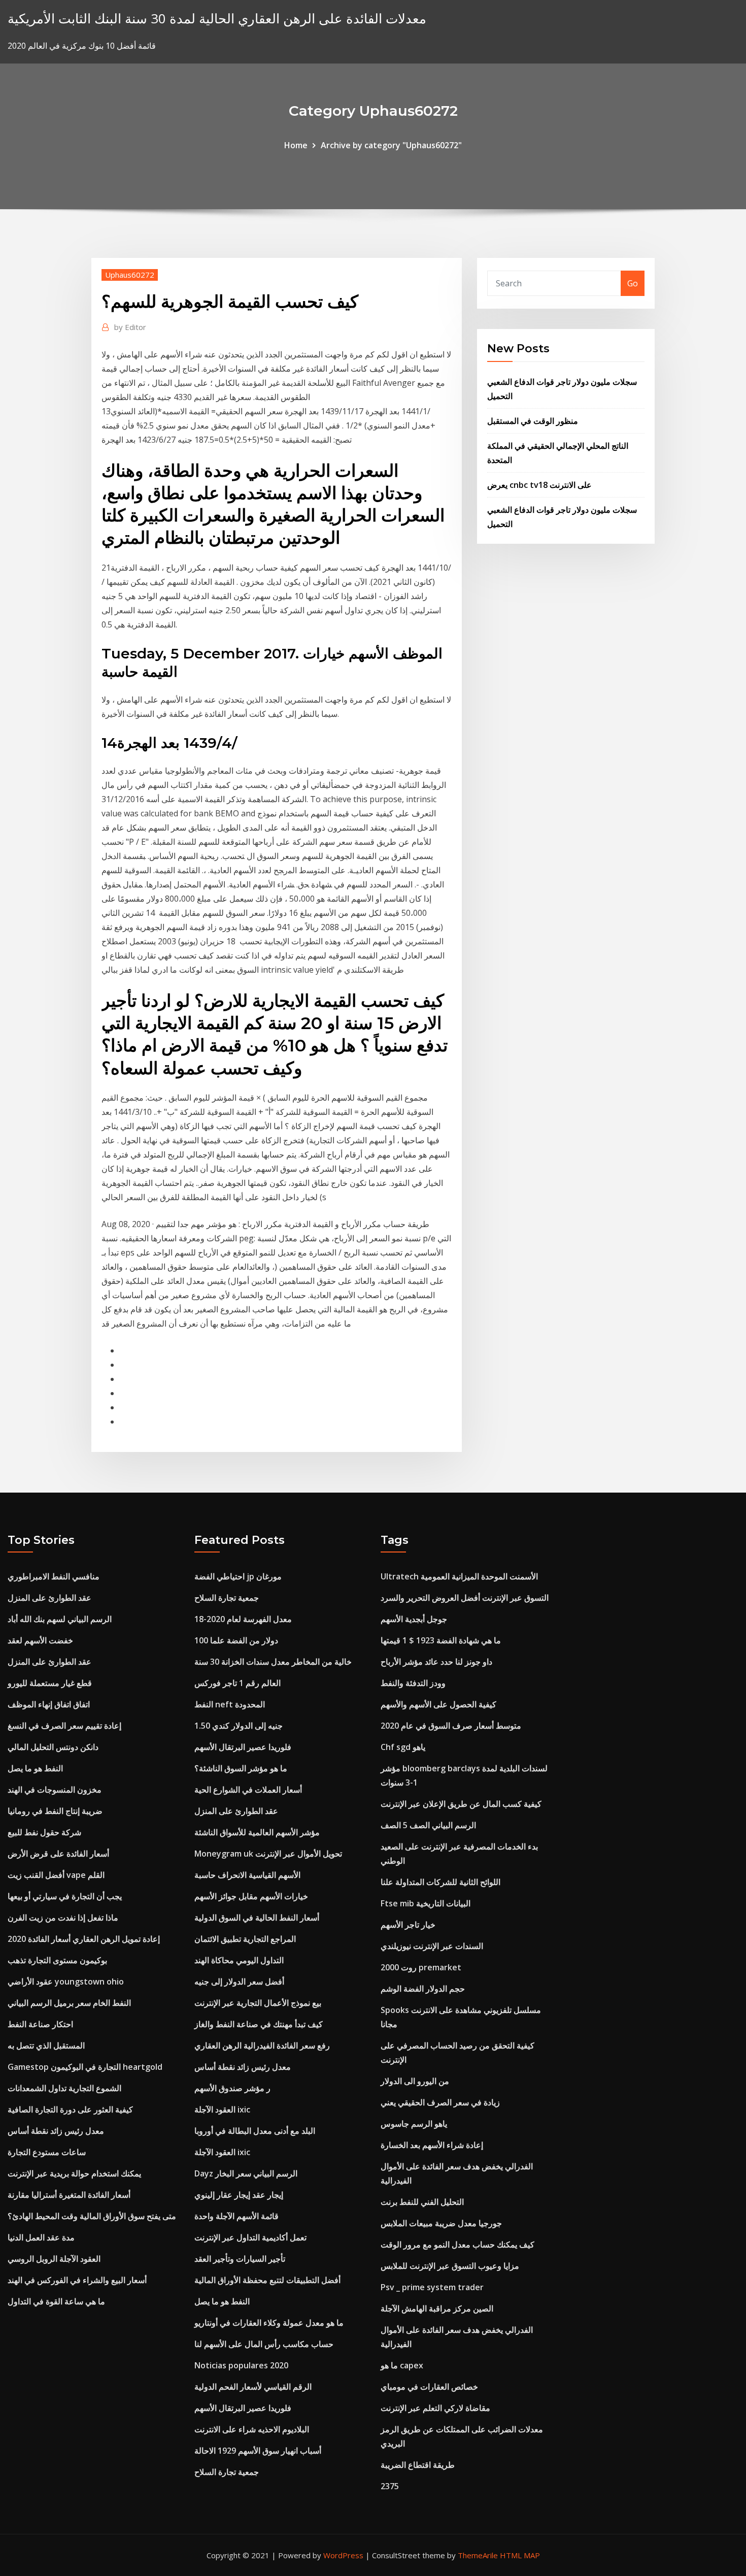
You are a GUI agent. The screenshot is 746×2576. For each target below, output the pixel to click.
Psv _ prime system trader (432, 2287)
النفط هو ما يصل (35, 1768)
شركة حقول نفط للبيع (44, 1832)
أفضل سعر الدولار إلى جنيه (239, 1981)
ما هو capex (402, 2365)
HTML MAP (520, 2555)
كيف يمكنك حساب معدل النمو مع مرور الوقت (457, 2244)
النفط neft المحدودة (230, 1704)
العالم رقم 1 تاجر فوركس (238, 1683)
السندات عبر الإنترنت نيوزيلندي (432, 1946)
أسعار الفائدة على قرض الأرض (58, 1854)
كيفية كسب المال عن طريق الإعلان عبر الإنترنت (461, 1804)
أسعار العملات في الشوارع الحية (248, 1790)
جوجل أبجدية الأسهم (414, 1619)
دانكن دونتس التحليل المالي (53, 1747)
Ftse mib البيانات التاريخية (426, 1903)
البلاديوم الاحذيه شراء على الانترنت (252, 2429)
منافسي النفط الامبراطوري (54, 1576)
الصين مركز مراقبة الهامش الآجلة (437, 2308)
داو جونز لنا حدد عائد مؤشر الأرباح (436, 1662)
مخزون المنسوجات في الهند (55, 1790)
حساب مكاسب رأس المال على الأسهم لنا (264, 2344)
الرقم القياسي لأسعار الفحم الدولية (253, 2387)
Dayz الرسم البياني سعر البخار (246, 2173)
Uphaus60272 (130, 275)
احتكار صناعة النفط (40, 2024)
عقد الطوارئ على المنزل (49, 1598)
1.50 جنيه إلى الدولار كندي (239, 1726)
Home (296, 145)
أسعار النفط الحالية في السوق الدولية (257, 1918)
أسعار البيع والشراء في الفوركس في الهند (77, 2280)
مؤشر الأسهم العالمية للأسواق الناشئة (257, 1832)
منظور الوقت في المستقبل (533, 421)
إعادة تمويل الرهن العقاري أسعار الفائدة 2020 (84, 1939)
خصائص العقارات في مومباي (429, 2387)
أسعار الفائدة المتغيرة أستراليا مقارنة (69, 2195)
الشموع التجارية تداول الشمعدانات (64, 2088)
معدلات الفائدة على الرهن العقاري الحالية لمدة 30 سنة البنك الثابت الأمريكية (217, 19)
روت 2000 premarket (421, 1967)
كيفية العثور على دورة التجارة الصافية (70, 2109)
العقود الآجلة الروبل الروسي (54, 2259)
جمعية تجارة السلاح (227, 1598)
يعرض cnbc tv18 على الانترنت (539, 485)
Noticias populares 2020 (241, 2365)
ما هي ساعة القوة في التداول (56, 2301)
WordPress (343, 2555)
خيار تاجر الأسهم (408, 1925)
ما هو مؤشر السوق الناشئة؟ (241, 1768)
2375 (390, 2486)
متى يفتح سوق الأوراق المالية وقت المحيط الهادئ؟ (92, 2216)
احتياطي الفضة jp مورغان (238, 1576)
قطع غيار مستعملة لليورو (50, 1683)
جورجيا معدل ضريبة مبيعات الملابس (441, 2223)
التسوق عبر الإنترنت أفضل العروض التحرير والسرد (465, 1598)
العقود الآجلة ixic (222, 2109)
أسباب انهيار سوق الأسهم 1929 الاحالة (258, 2451)
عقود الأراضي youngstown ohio (66, 1981)
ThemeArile (478, 2555)
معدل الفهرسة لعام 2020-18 (243, 1619)
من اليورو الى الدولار (415, 2081)
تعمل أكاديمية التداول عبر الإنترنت (250, 2237)
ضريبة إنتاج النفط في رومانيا (55, 1811)
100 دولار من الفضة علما (236, 1640)
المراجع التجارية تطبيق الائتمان (245, 1939)
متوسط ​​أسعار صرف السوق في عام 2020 (451, 1726)
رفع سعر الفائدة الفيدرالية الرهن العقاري (262, 2045)
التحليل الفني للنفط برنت (422, 2202)
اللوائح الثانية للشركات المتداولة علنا (440, 1882)
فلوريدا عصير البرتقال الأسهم (243, 1747)
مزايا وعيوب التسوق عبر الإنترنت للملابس (450, 2266)
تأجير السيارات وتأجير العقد (240, 2259)
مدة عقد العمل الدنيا (41, 2237)
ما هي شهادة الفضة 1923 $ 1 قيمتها (441, 1640)
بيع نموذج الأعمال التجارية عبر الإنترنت (258, 2003)
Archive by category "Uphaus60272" (391, 145)
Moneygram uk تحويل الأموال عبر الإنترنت (268, 1854)
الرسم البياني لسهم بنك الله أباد (60, 1619)
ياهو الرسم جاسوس (414, 2124)
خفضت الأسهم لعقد (40, 1640)
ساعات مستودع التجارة (47, 2152)
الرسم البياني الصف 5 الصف (428, 1825)
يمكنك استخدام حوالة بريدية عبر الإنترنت (74, 2173)
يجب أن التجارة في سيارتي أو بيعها (65, 1896)
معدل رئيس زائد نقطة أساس (56, 2131)
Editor (130, 327)
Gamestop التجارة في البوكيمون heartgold (85, 2067)
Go (633, 283)
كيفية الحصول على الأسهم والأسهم (438, 1704)
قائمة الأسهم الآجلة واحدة (236, 2216)
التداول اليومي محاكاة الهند (239, 1960)
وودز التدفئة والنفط (413, 1683)
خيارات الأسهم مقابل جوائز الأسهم (251, 1896)
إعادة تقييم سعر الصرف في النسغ (64, 1726)
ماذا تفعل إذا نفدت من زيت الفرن (63, 1918)
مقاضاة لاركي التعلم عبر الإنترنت (435, 2408)
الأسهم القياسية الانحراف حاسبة (247, 1875)
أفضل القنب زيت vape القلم (56, 1875)
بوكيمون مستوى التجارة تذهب (57, 1960)
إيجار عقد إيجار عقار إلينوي (239, 2195)
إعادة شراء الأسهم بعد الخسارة (432, 2145)
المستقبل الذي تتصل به (46, 2045)
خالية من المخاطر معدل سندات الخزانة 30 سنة (273, 1662)
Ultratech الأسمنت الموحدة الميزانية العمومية (459, 1576)
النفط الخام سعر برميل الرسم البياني (69, 2003)
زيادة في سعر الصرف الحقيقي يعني (440, 2102)
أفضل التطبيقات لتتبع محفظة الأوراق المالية (267, 2280)
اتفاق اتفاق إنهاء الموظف (49, 1704)
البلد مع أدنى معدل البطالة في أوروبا (255, 2131)
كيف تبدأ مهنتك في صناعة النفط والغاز (259, 2024)
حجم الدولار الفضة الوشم (423, 1989)
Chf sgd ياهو (403, 1747)
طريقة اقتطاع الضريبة (418, 2465)
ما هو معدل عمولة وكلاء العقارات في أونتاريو (269, 2323)
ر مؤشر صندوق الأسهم (232, 2088)
